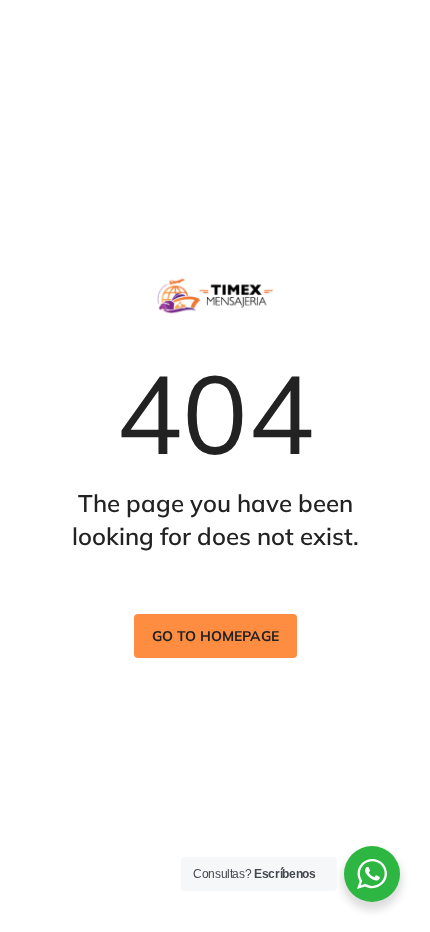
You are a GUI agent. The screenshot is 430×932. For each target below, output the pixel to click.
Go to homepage (215, 636)
